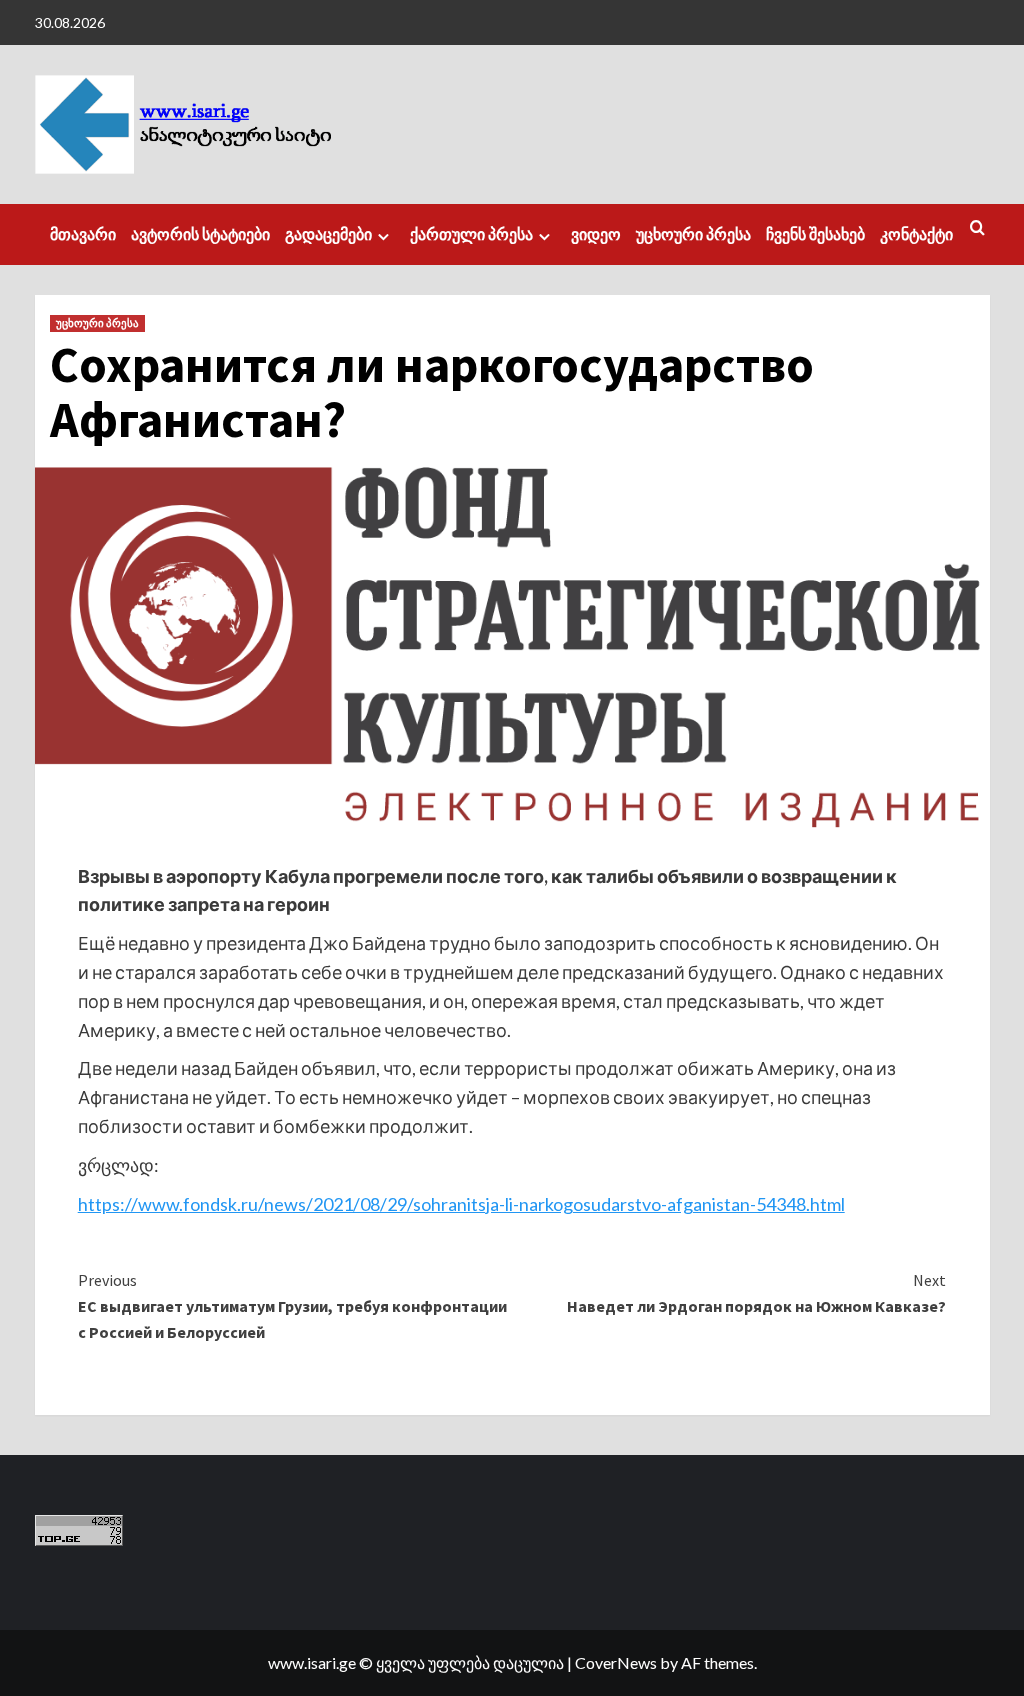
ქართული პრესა (471, 234)
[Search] (977, 228)
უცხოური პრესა (693, 234)
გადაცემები (328, 234)
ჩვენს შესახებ (815, 234)
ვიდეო (596, 234)
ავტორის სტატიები (200, 234)
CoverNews (616, 1662)
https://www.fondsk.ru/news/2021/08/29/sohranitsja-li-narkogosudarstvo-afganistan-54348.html (461, 1204)
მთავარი (83, 234)
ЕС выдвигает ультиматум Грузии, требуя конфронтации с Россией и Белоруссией (292, 1305)
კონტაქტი (916, 234)
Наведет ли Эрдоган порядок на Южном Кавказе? (756, 1293)
